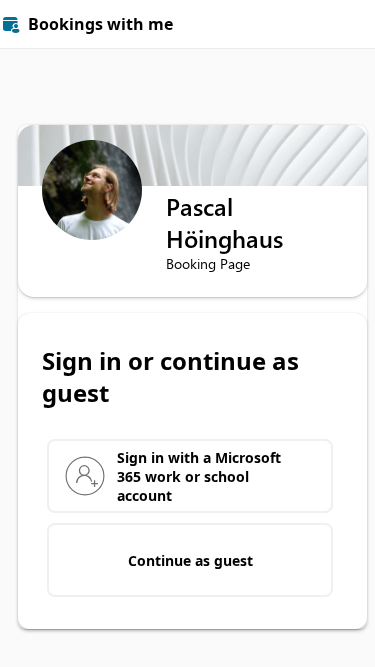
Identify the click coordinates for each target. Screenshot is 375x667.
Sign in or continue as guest (170, 377)
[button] (351, 24)
